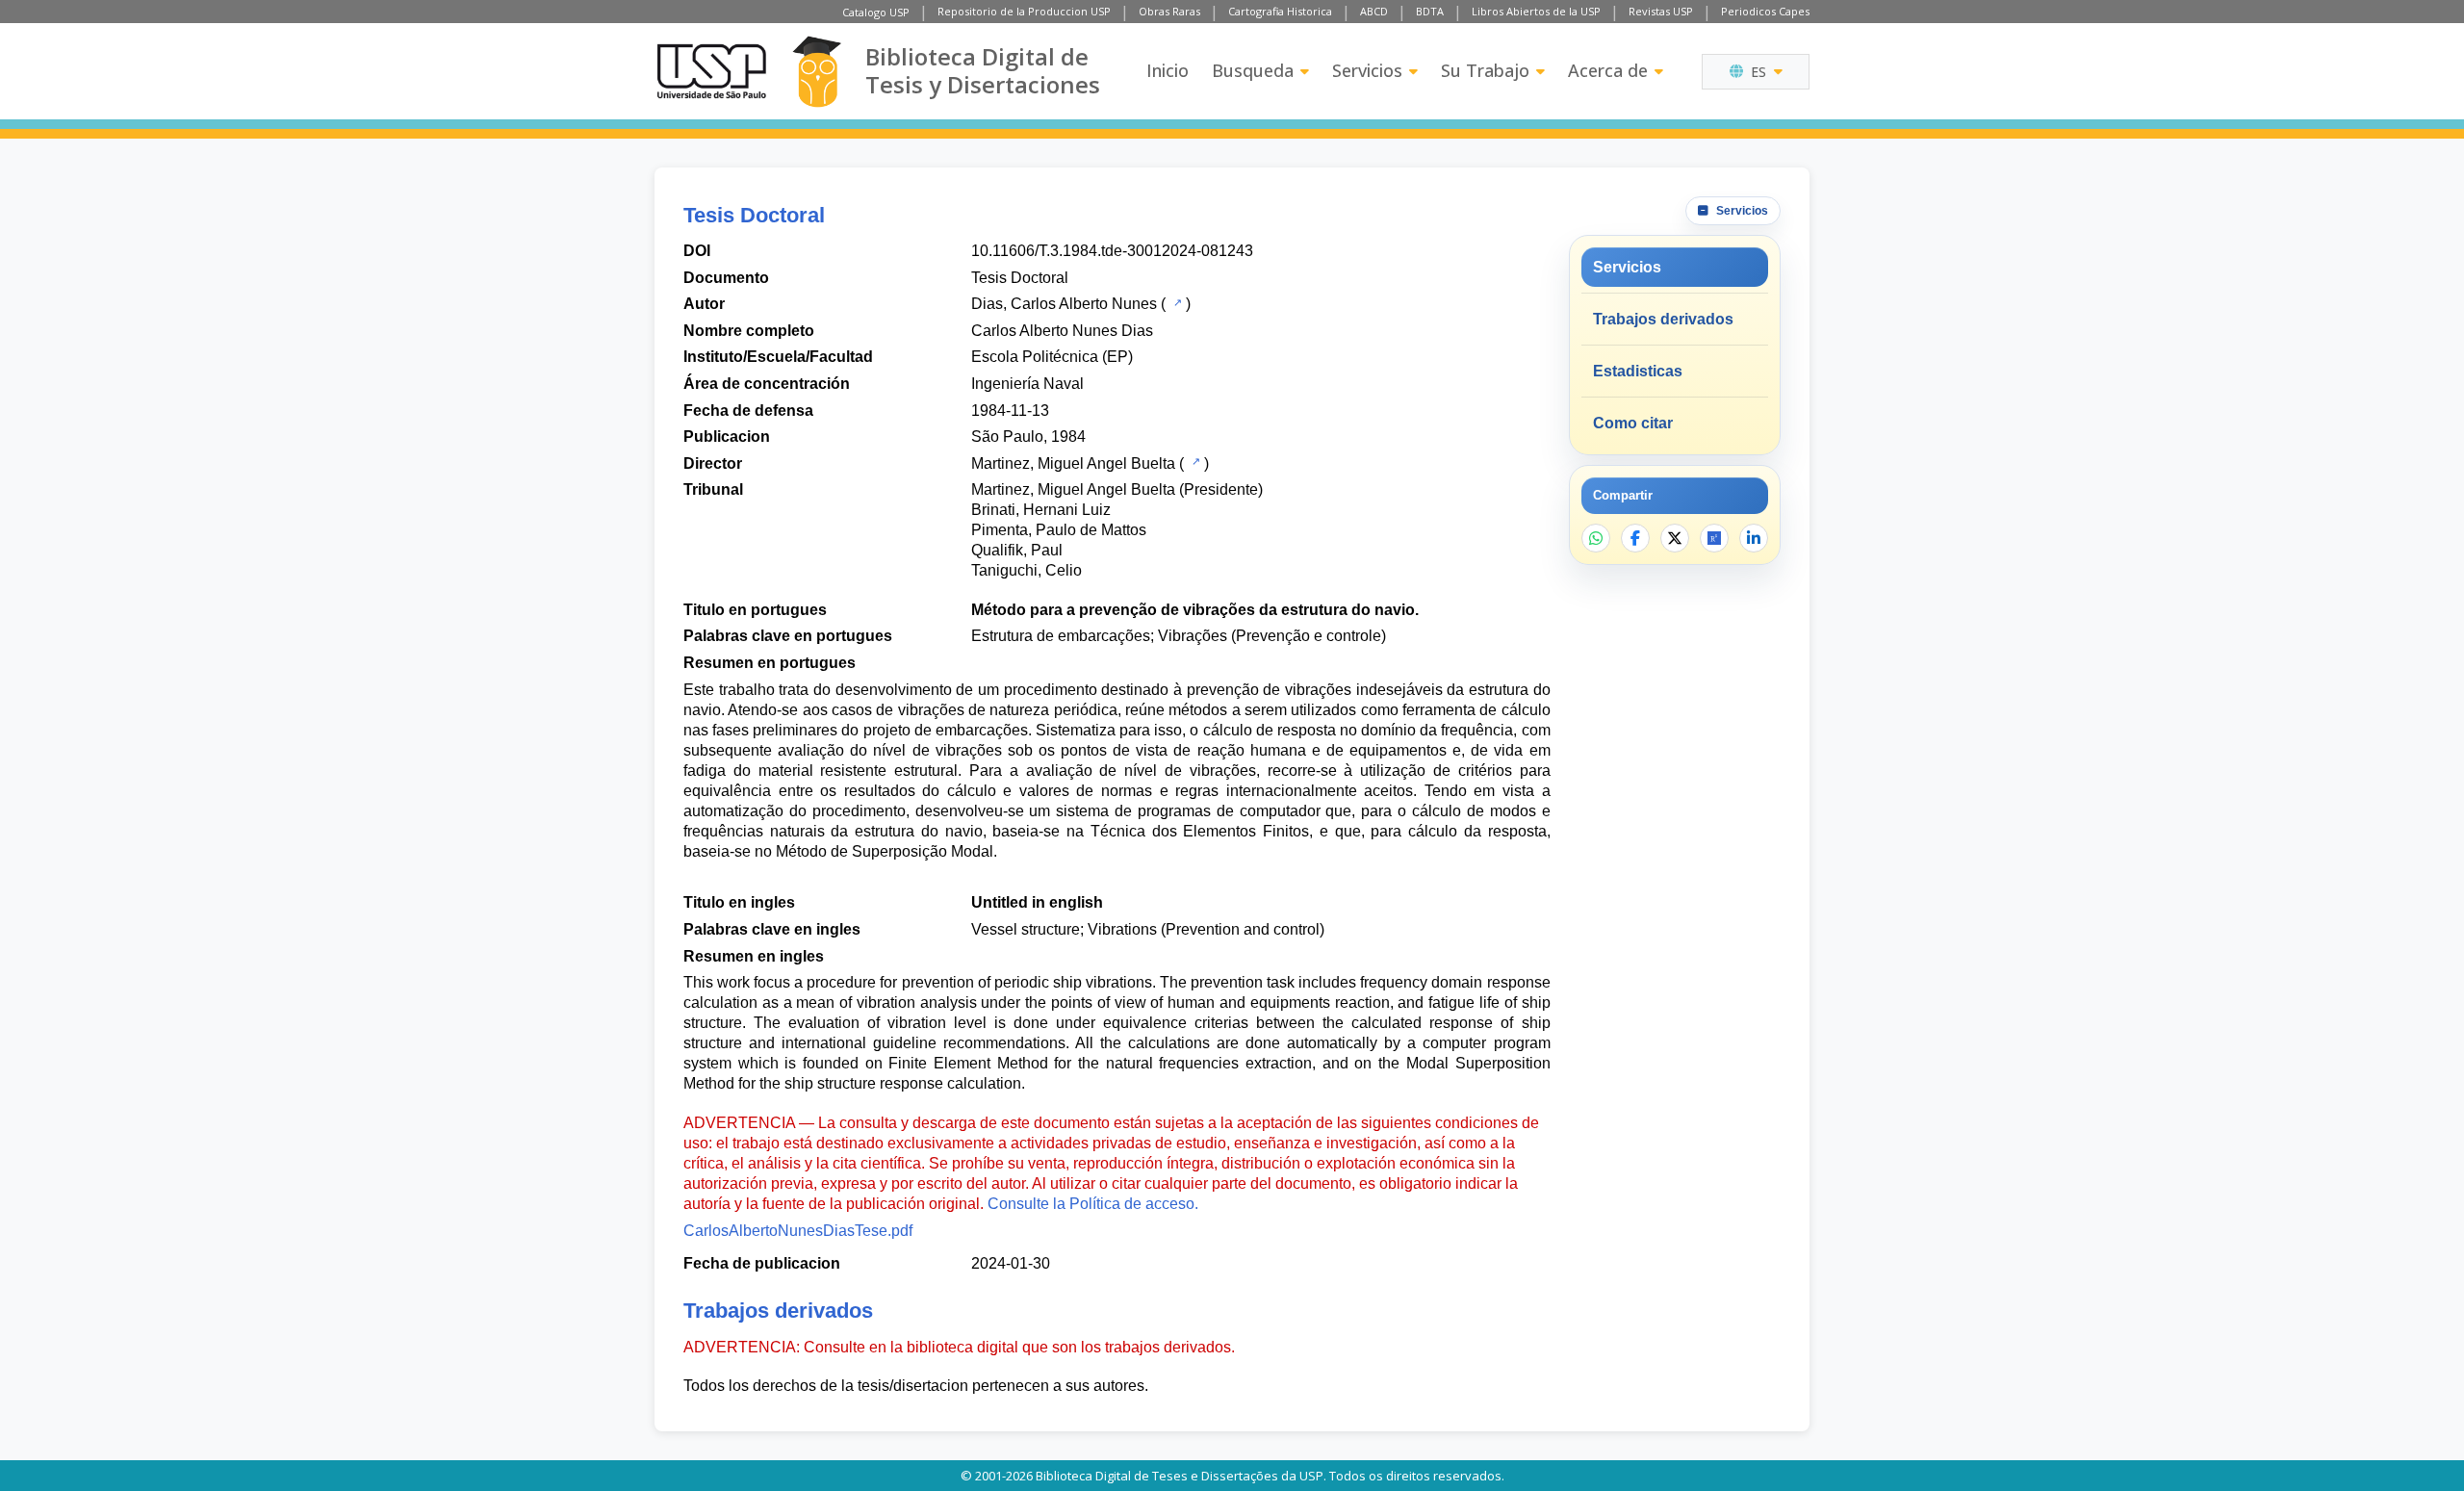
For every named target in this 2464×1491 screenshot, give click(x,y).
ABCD (1374, 11)
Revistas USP (1661, 11)
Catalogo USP (876, 12)
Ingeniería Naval (1027, 384)
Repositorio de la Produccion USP (1024, 11)
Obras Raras (1169, 11)
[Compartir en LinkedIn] (1754, 538)
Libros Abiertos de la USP (1536, 11)
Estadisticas (1638, 371)
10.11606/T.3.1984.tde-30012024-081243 (1112, 251)
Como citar (1633, 423)
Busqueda (1253, 70)
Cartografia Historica (1280, 11)
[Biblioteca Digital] (817, 72)
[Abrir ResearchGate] (1714, 538)
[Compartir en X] (1675, 538)
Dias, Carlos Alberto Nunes (1064, 304)
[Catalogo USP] (1176, 302)
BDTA (1430, 11)
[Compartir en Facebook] (1635, 538)
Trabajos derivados (1663, 319)
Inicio (1168, 70)
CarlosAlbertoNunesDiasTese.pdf (798, 1231)
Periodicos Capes (1765, 11)
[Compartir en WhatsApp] (1596, 538)
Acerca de (1608, 70)
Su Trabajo (1485, 70)
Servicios (1367, 70)
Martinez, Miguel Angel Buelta (1073, 463)
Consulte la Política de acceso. (1093, 1204)
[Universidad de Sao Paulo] (711, 71)
